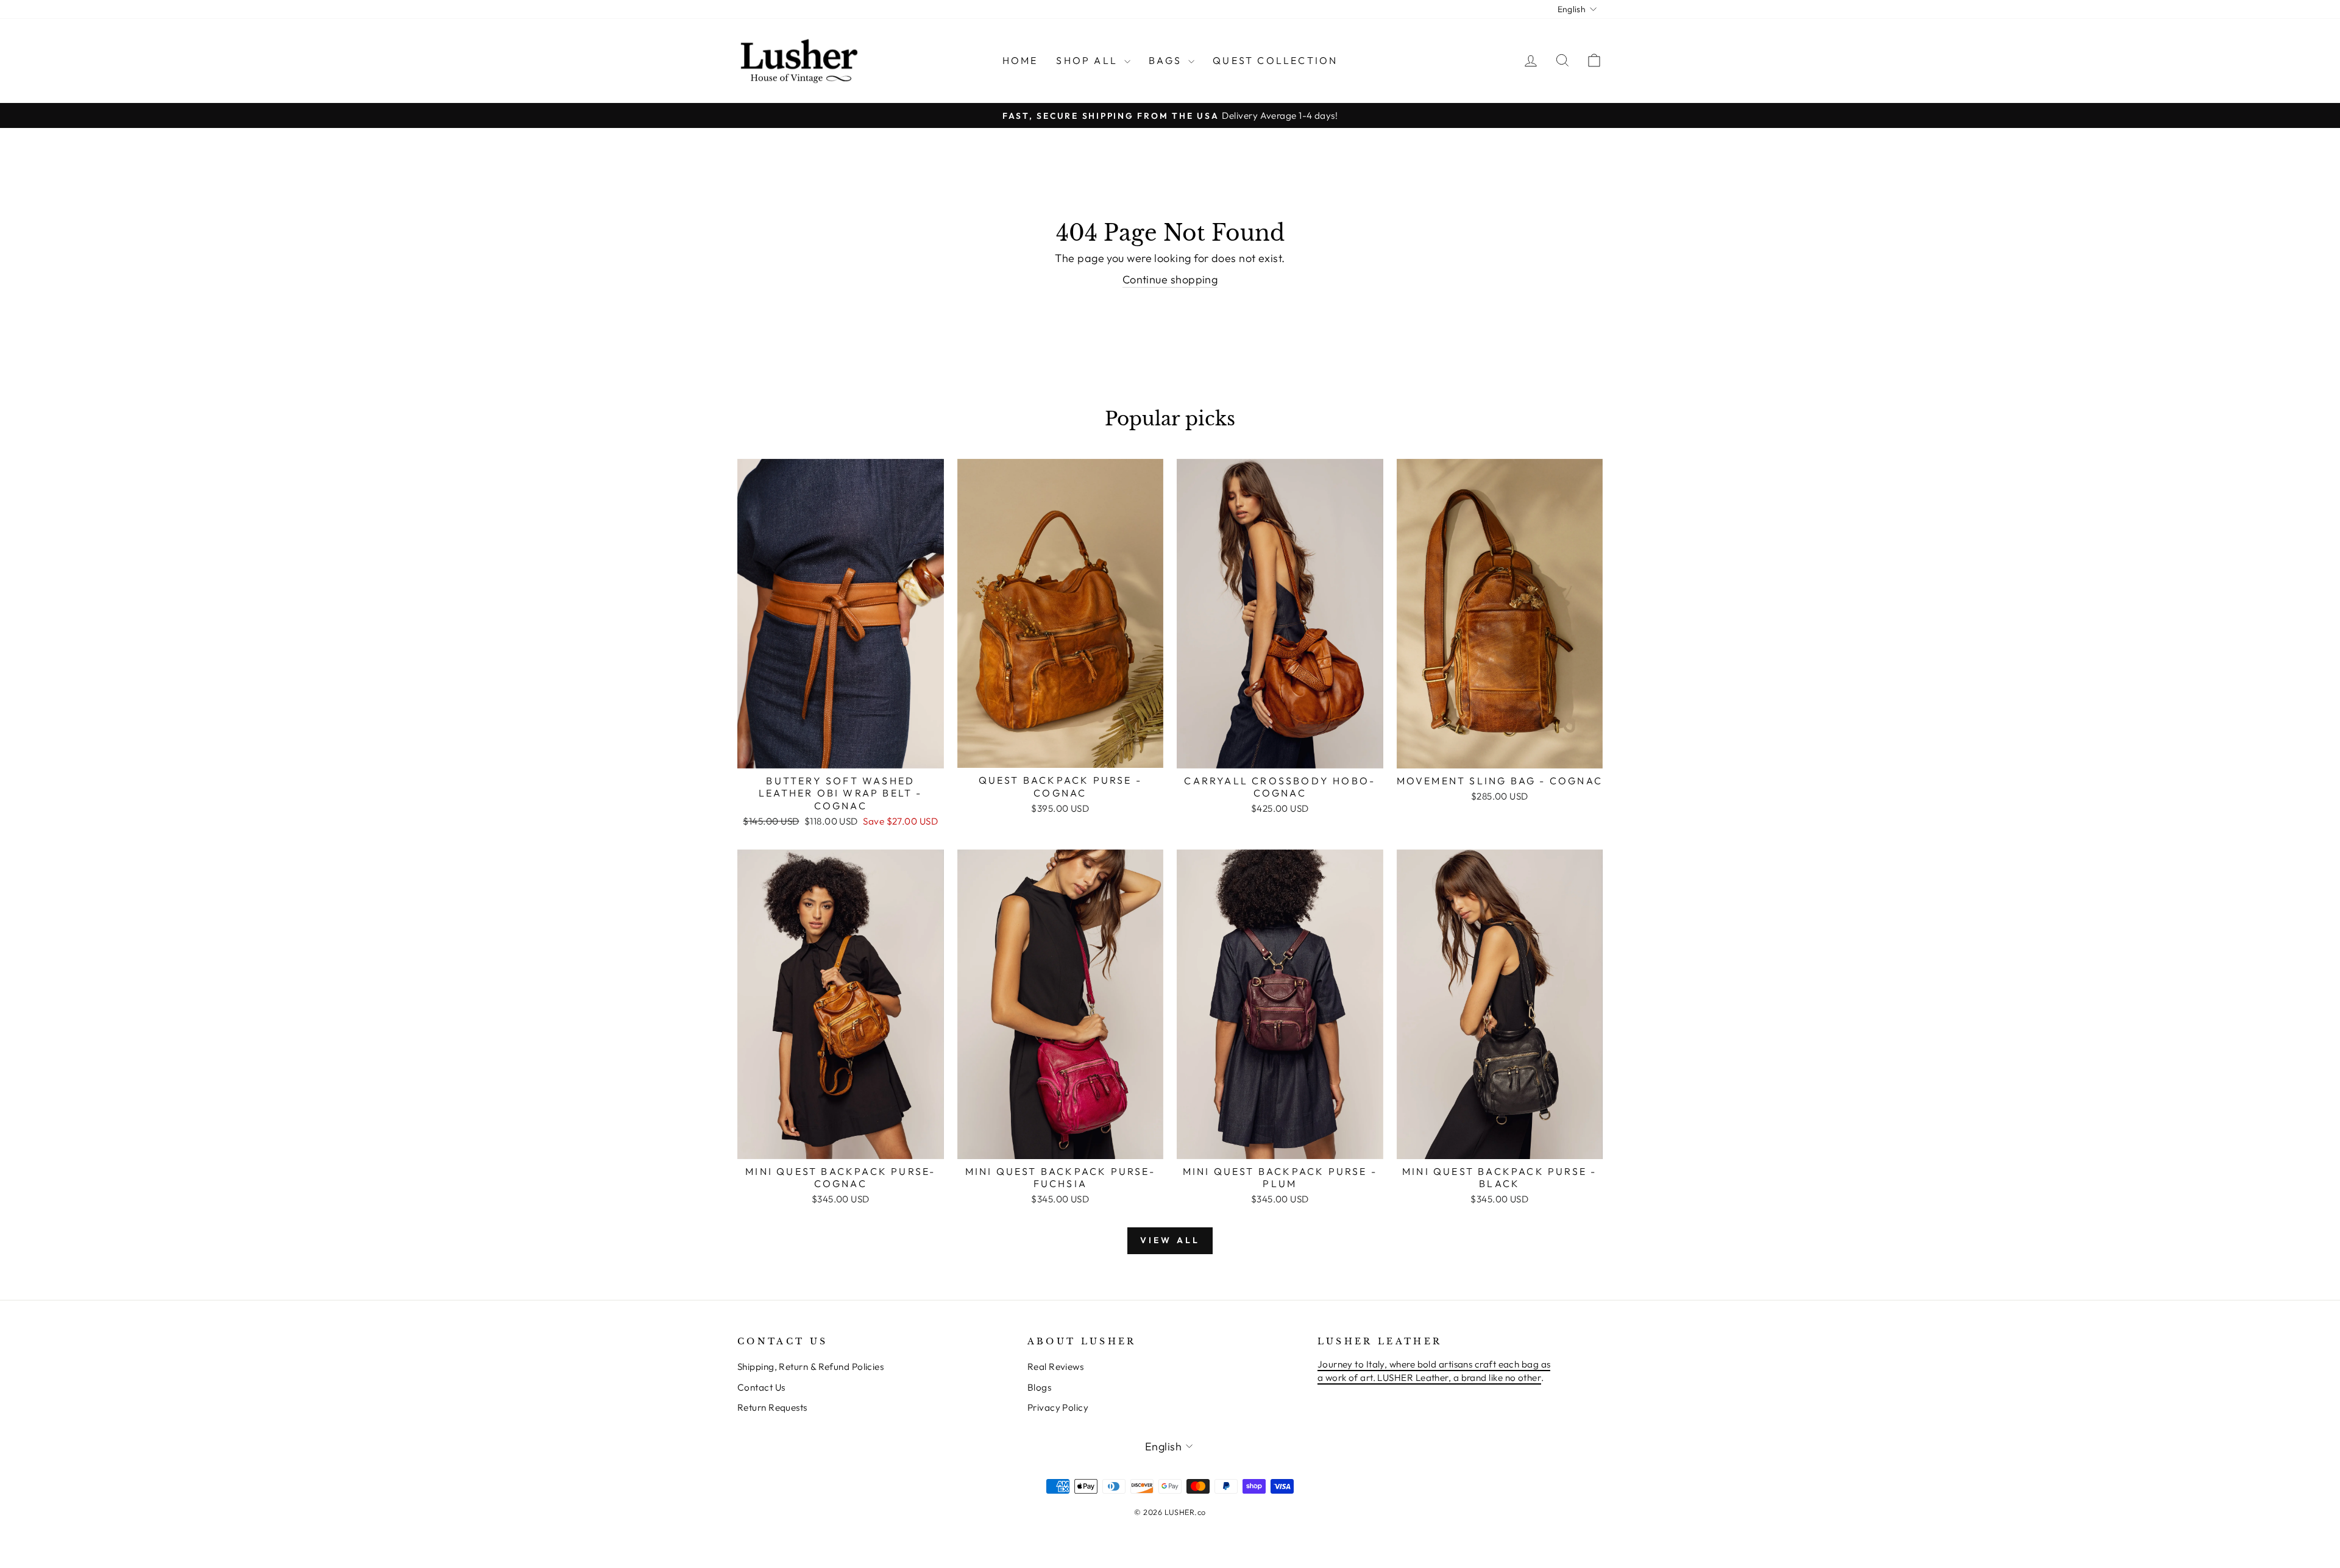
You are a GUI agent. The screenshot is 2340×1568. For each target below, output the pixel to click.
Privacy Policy (1058, 1407)
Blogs (1039, 1387)
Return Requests (772, 1407)
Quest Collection (1275, 60)
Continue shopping (1170, 279)
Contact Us (761, 1387)
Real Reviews (1055, 1367)
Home (1020, 60)
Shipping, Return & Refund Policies (810, 1367)
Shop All (1089, 60)
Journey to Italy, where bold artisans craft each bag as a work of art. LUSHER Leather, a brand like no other (1434, 1371)
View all (1170, 1240)
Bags (1167, 60)
